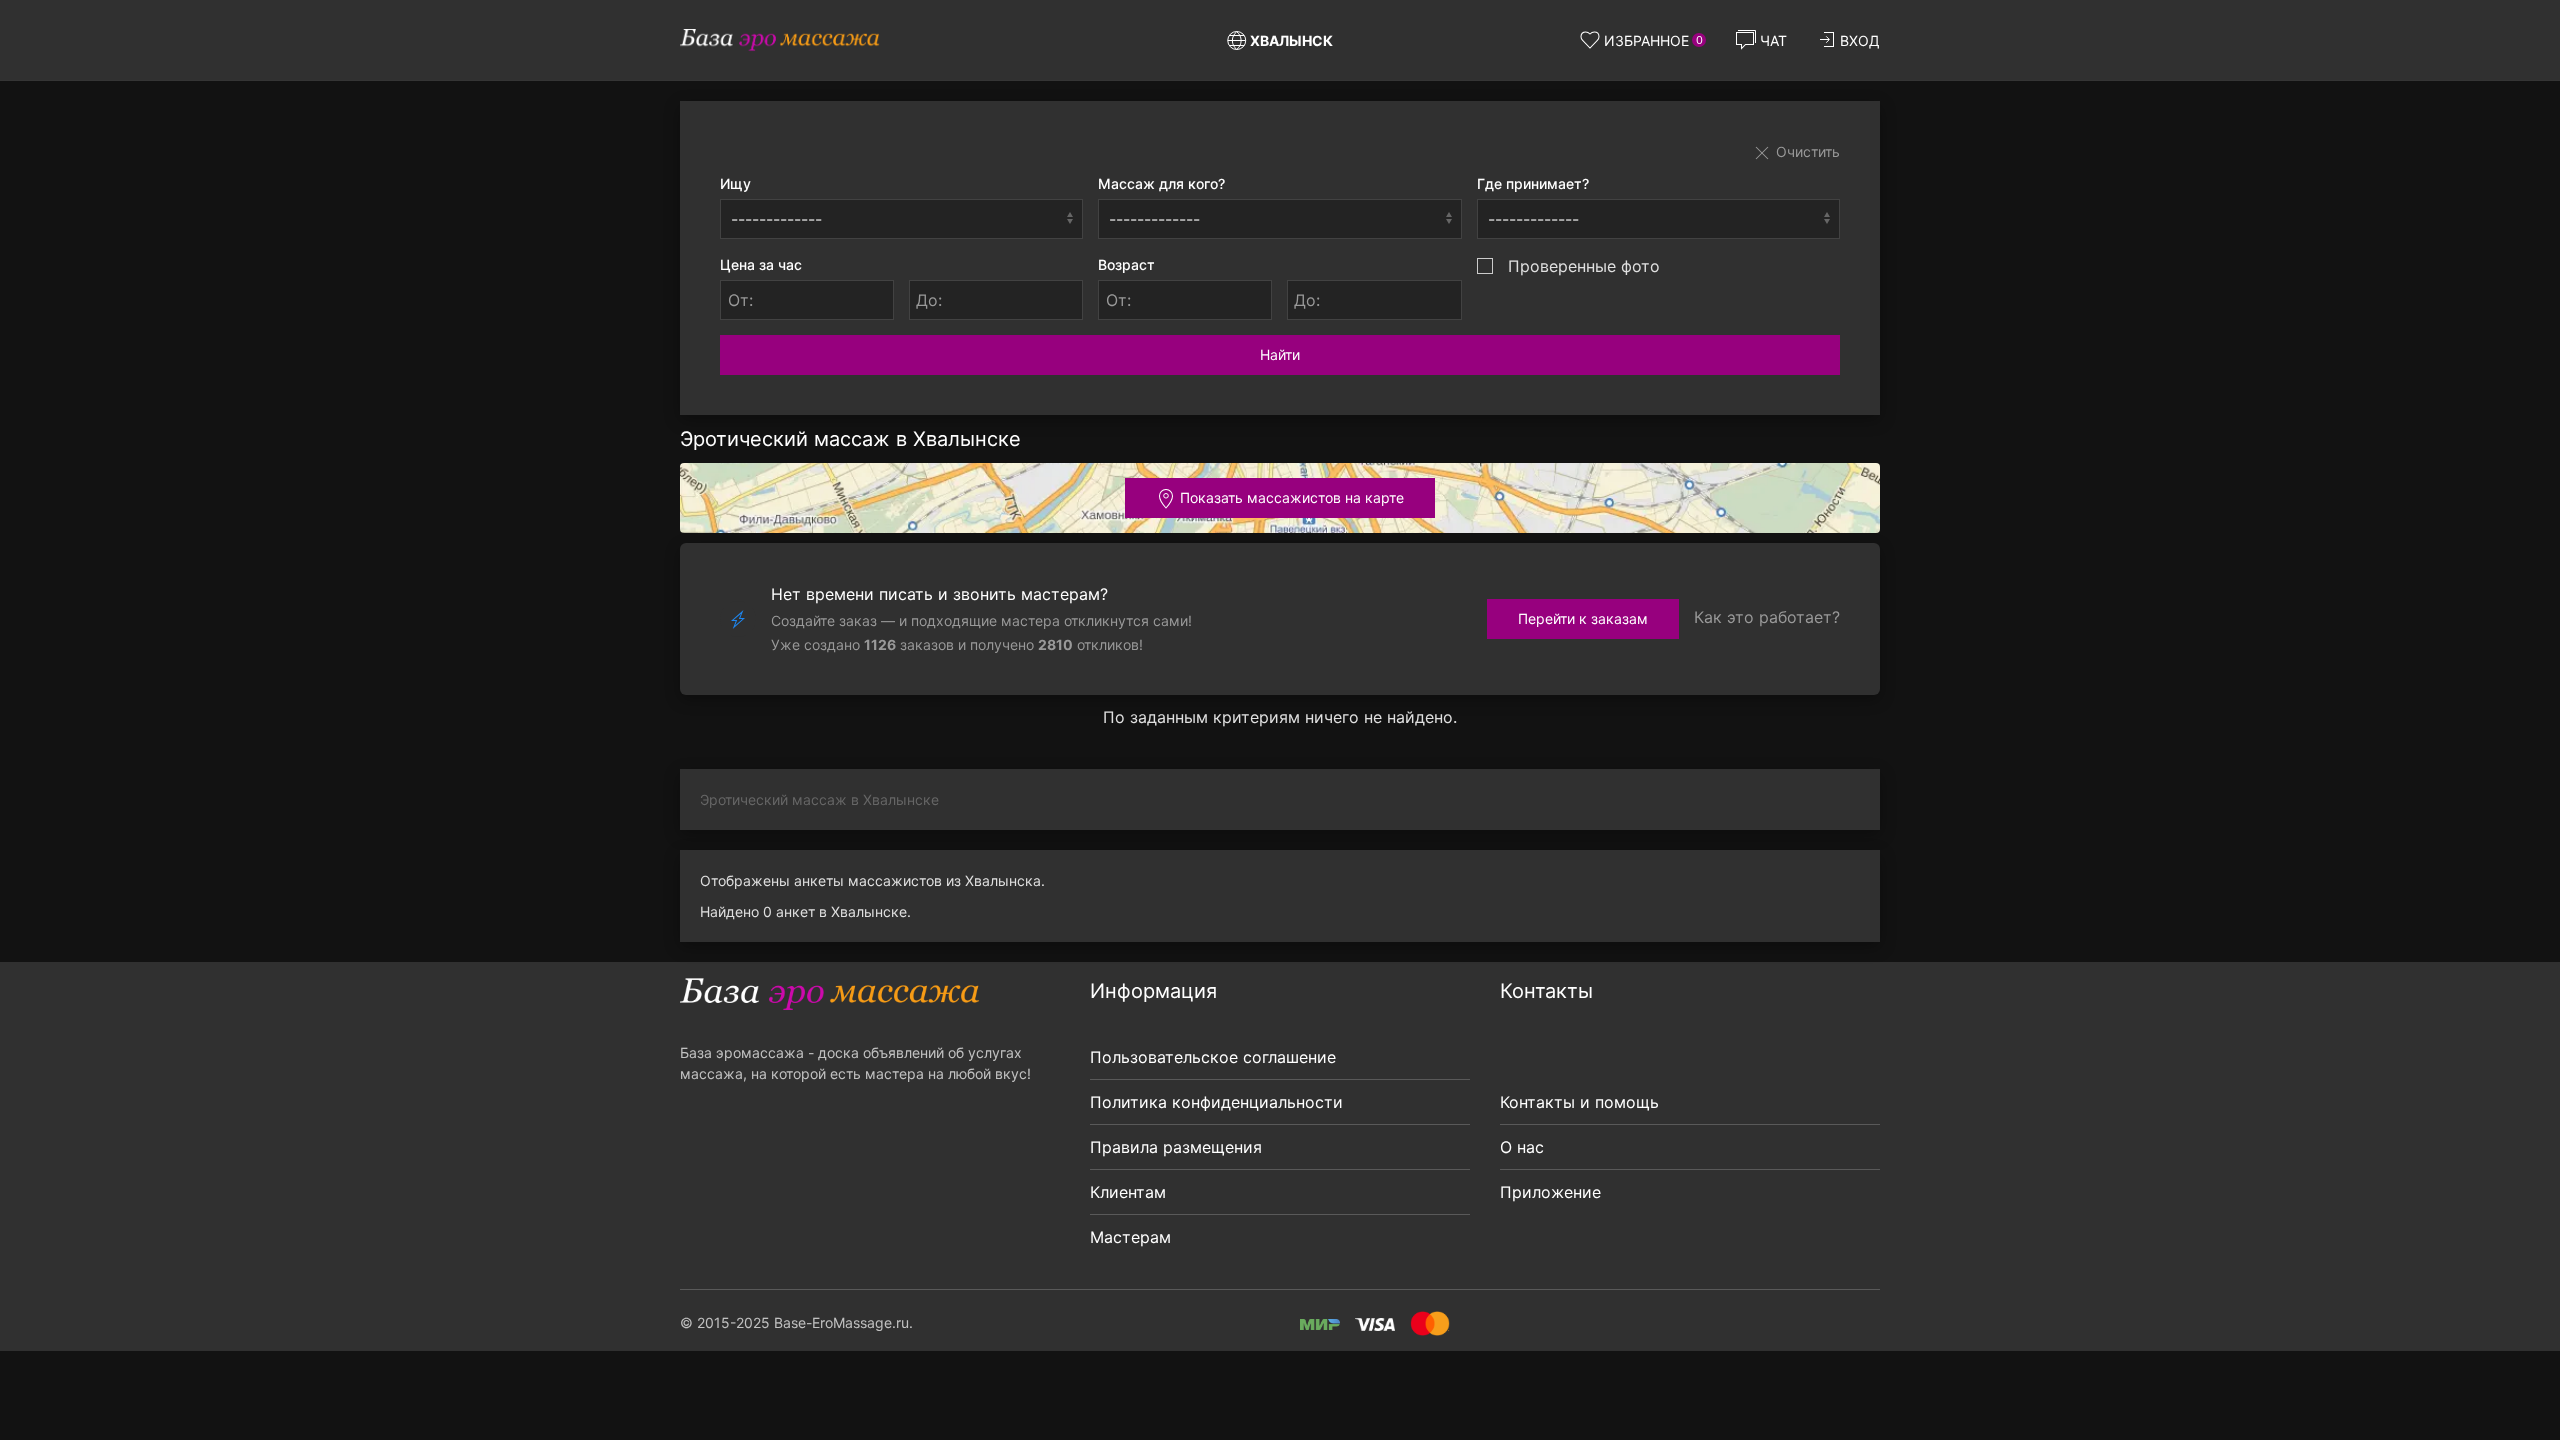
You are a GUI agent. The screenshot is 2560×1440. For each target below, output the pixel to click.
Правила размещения (1176, 1147)
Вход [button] (1860, 40)
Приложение (1550, 1192)
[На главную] (780, 40)
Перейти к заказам (1583, 618)
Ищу (735, 183)
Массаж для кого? (1161, 183)
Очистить (1806, 151)
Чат (1773, 40)
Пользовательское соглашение (1213, 1057)
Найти (1280, 354)
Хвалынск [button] (1291, 40)
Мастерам (1130, 1237)
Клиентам (1128, 1192)
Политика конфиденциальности (1216, 1102)
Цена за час (761, 264)
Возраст (1126, 264)
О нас (1522, 1147)
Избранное (1653, 40)
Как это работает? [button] (1767, 617)
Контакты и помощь (1579, 1102)
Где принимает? (1533, 183)
